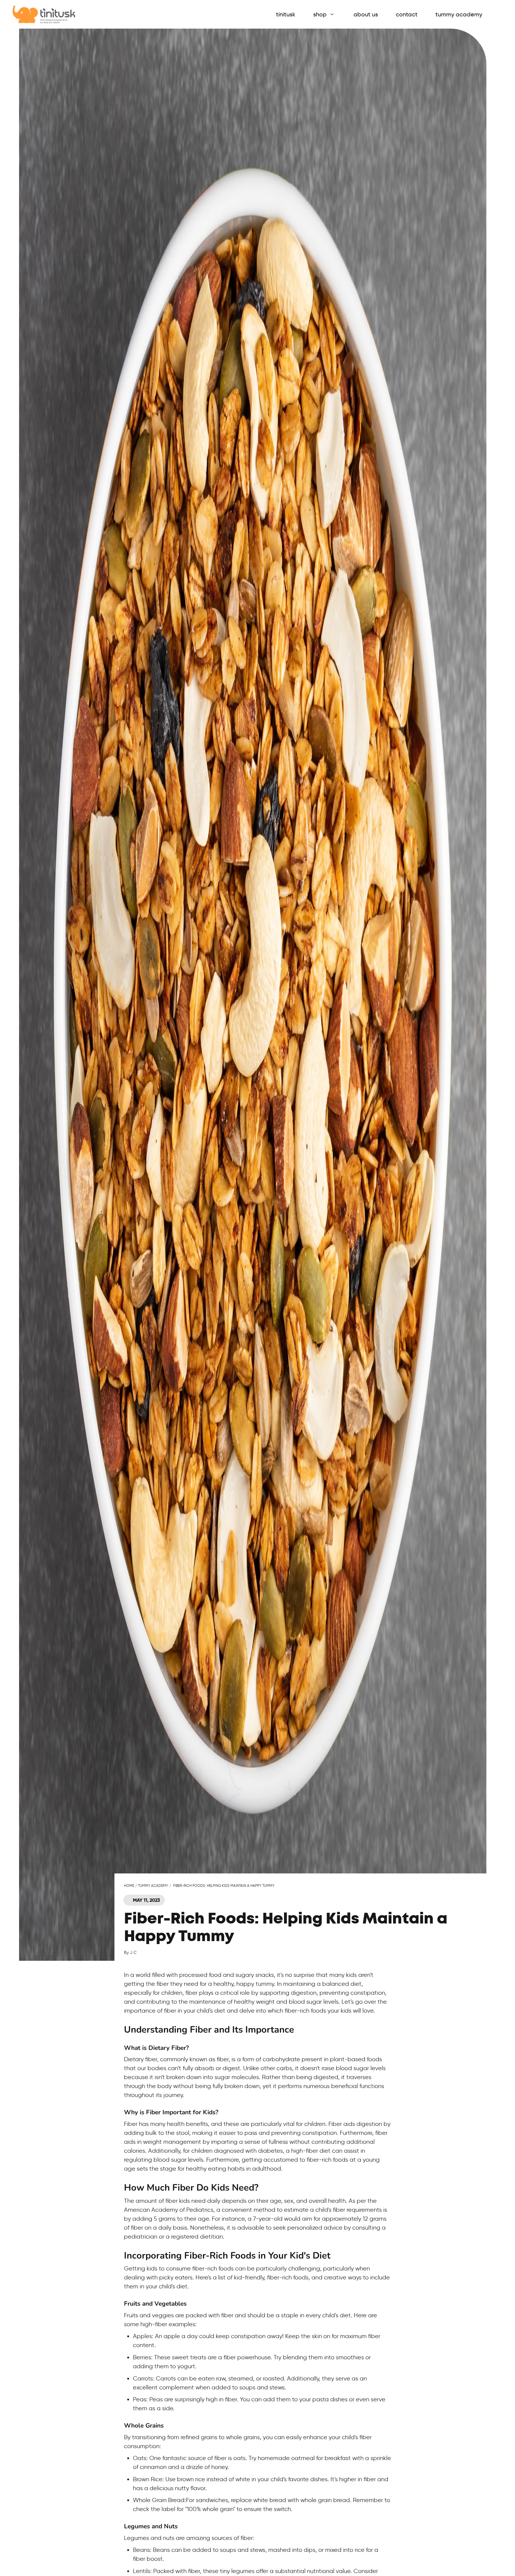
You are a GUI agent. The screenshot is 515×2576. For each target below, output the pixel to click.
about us (366, 14)
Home (129, 1885)
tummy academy (459, 14)
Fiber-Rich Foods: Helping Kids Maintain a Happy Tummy (224, 1885)
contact (407, 14)
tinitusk (286, 14)
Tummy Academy (153, 1885)
